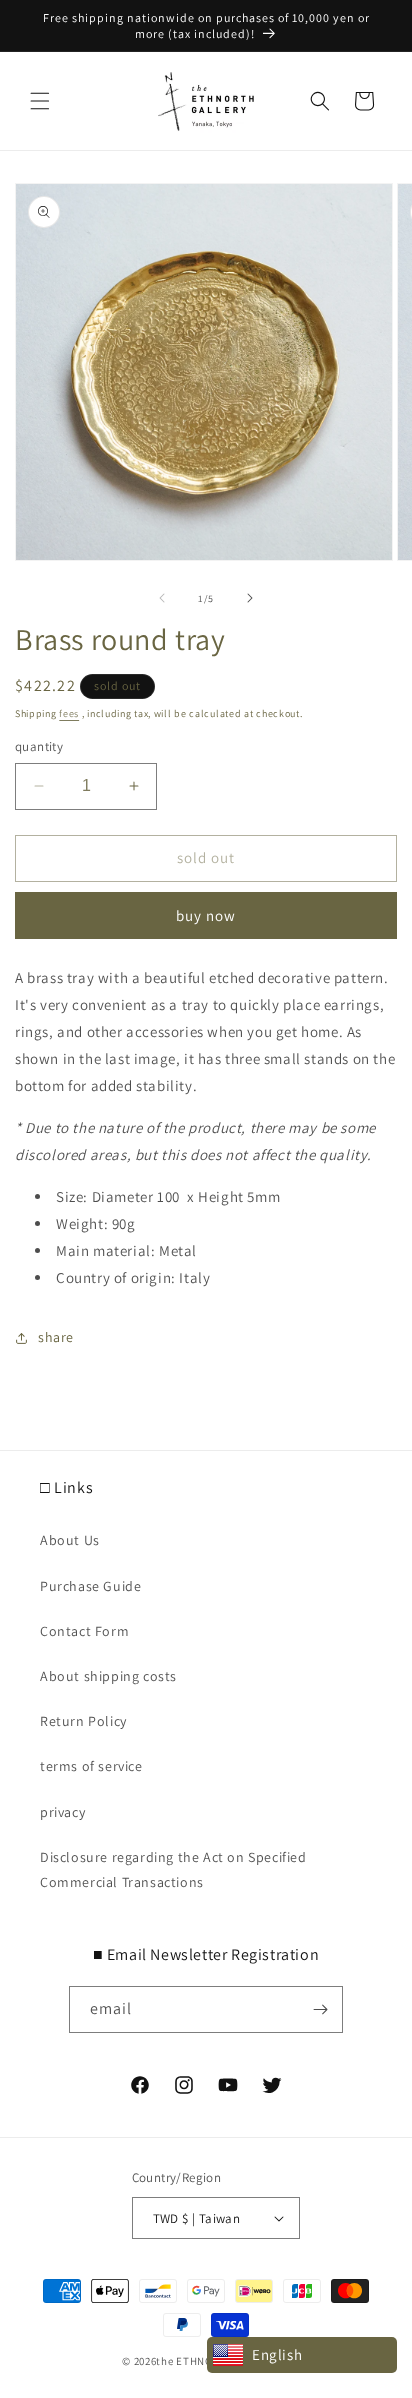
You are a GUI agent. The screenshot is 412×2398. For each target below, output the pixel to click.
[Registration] (320, 2009)
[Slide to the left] (162, 598)
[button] (40, 101)
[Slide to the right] (250, 598)
